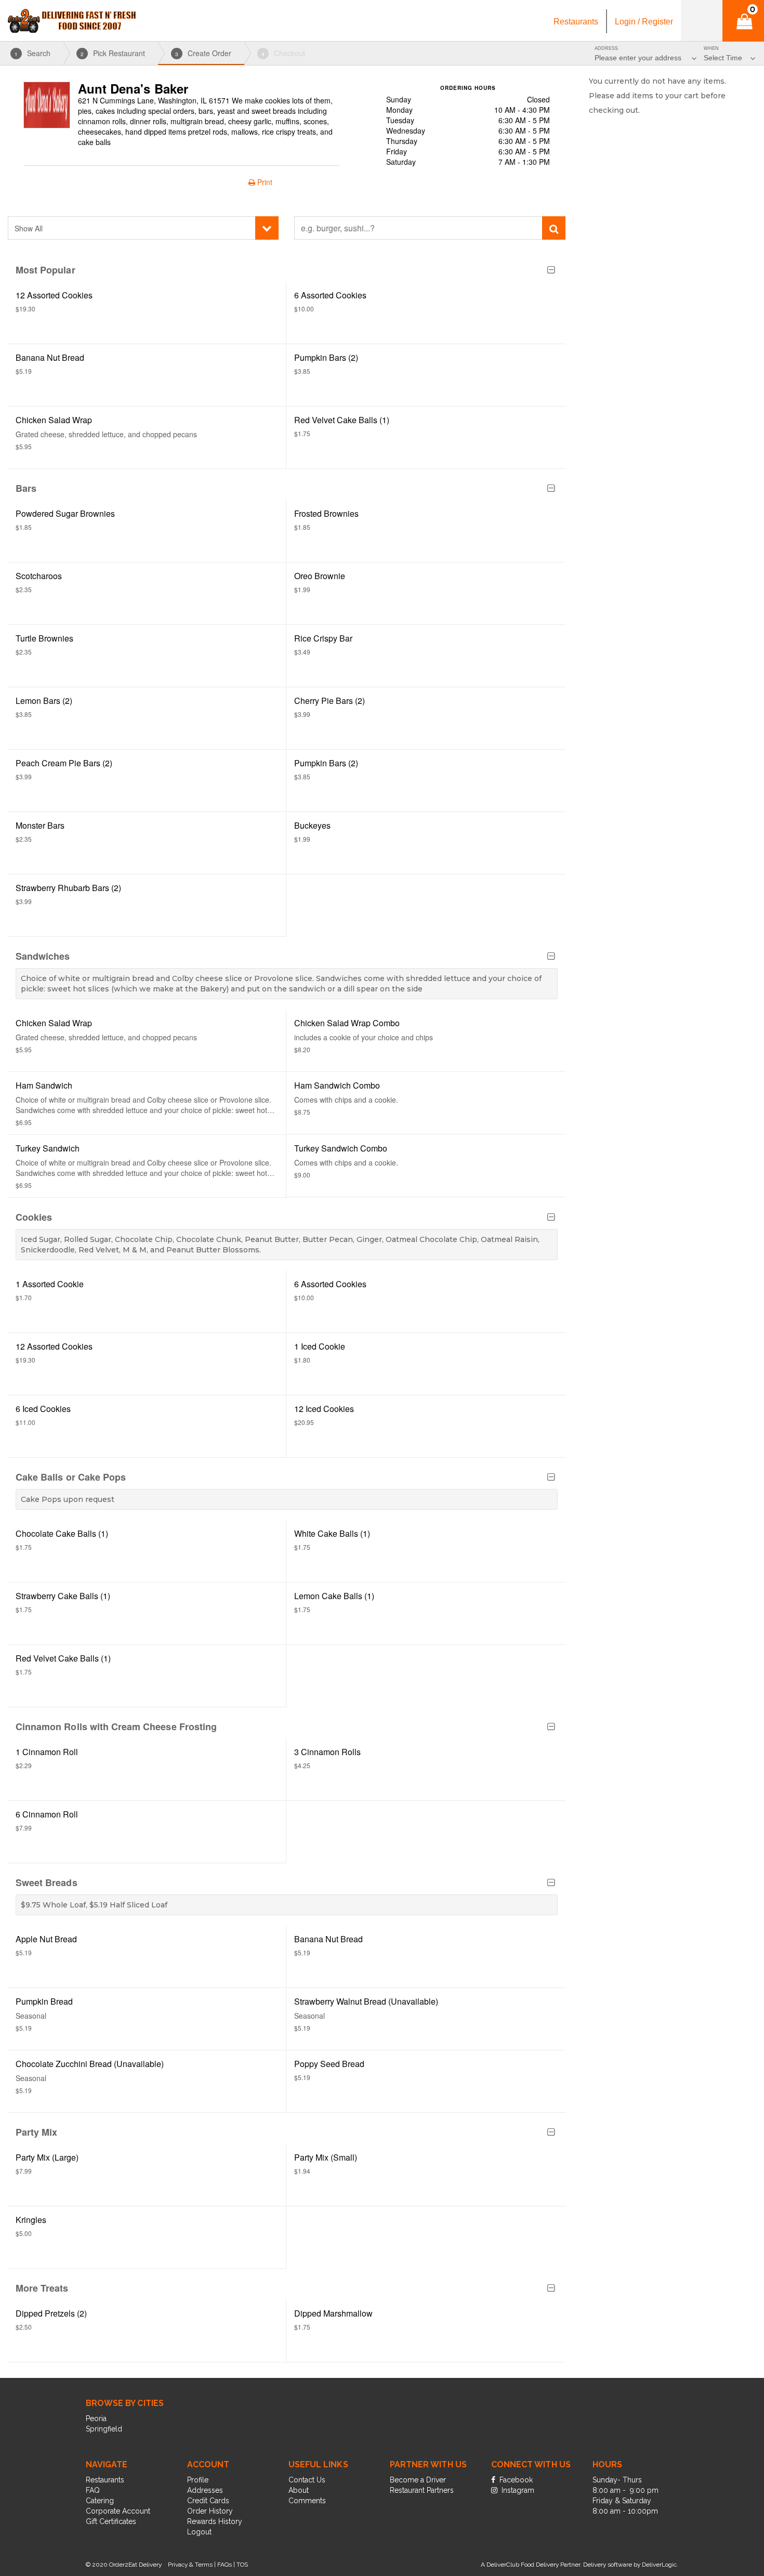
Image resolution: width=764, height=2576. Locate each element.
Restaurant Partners (422, 2490)
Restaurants (105, 2480)
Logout (199, 2532)
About (299, 2490)
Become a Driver (418, 2480)
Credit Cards (208, 2501)
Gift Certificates (111, 2521)
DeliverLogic (659, 2565)
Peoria (96, 2418)
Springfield (104, 2429)
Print (264, 182)
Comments (307, 2501)
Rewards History (215, 2521)
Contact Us (307, 2480)
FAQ (93, 2490)
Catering (100, 2501)
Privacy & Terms (190, 2565)
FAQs (225, 2565)
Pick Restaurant (113, 53)
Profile (198, 2480)
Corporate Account (118, 2511)
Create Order (203, 53)
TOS (242, 2565)
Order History (210, 2511)
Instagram (517, 2490)
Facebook (515, 2480)
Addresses (205, 2490)
